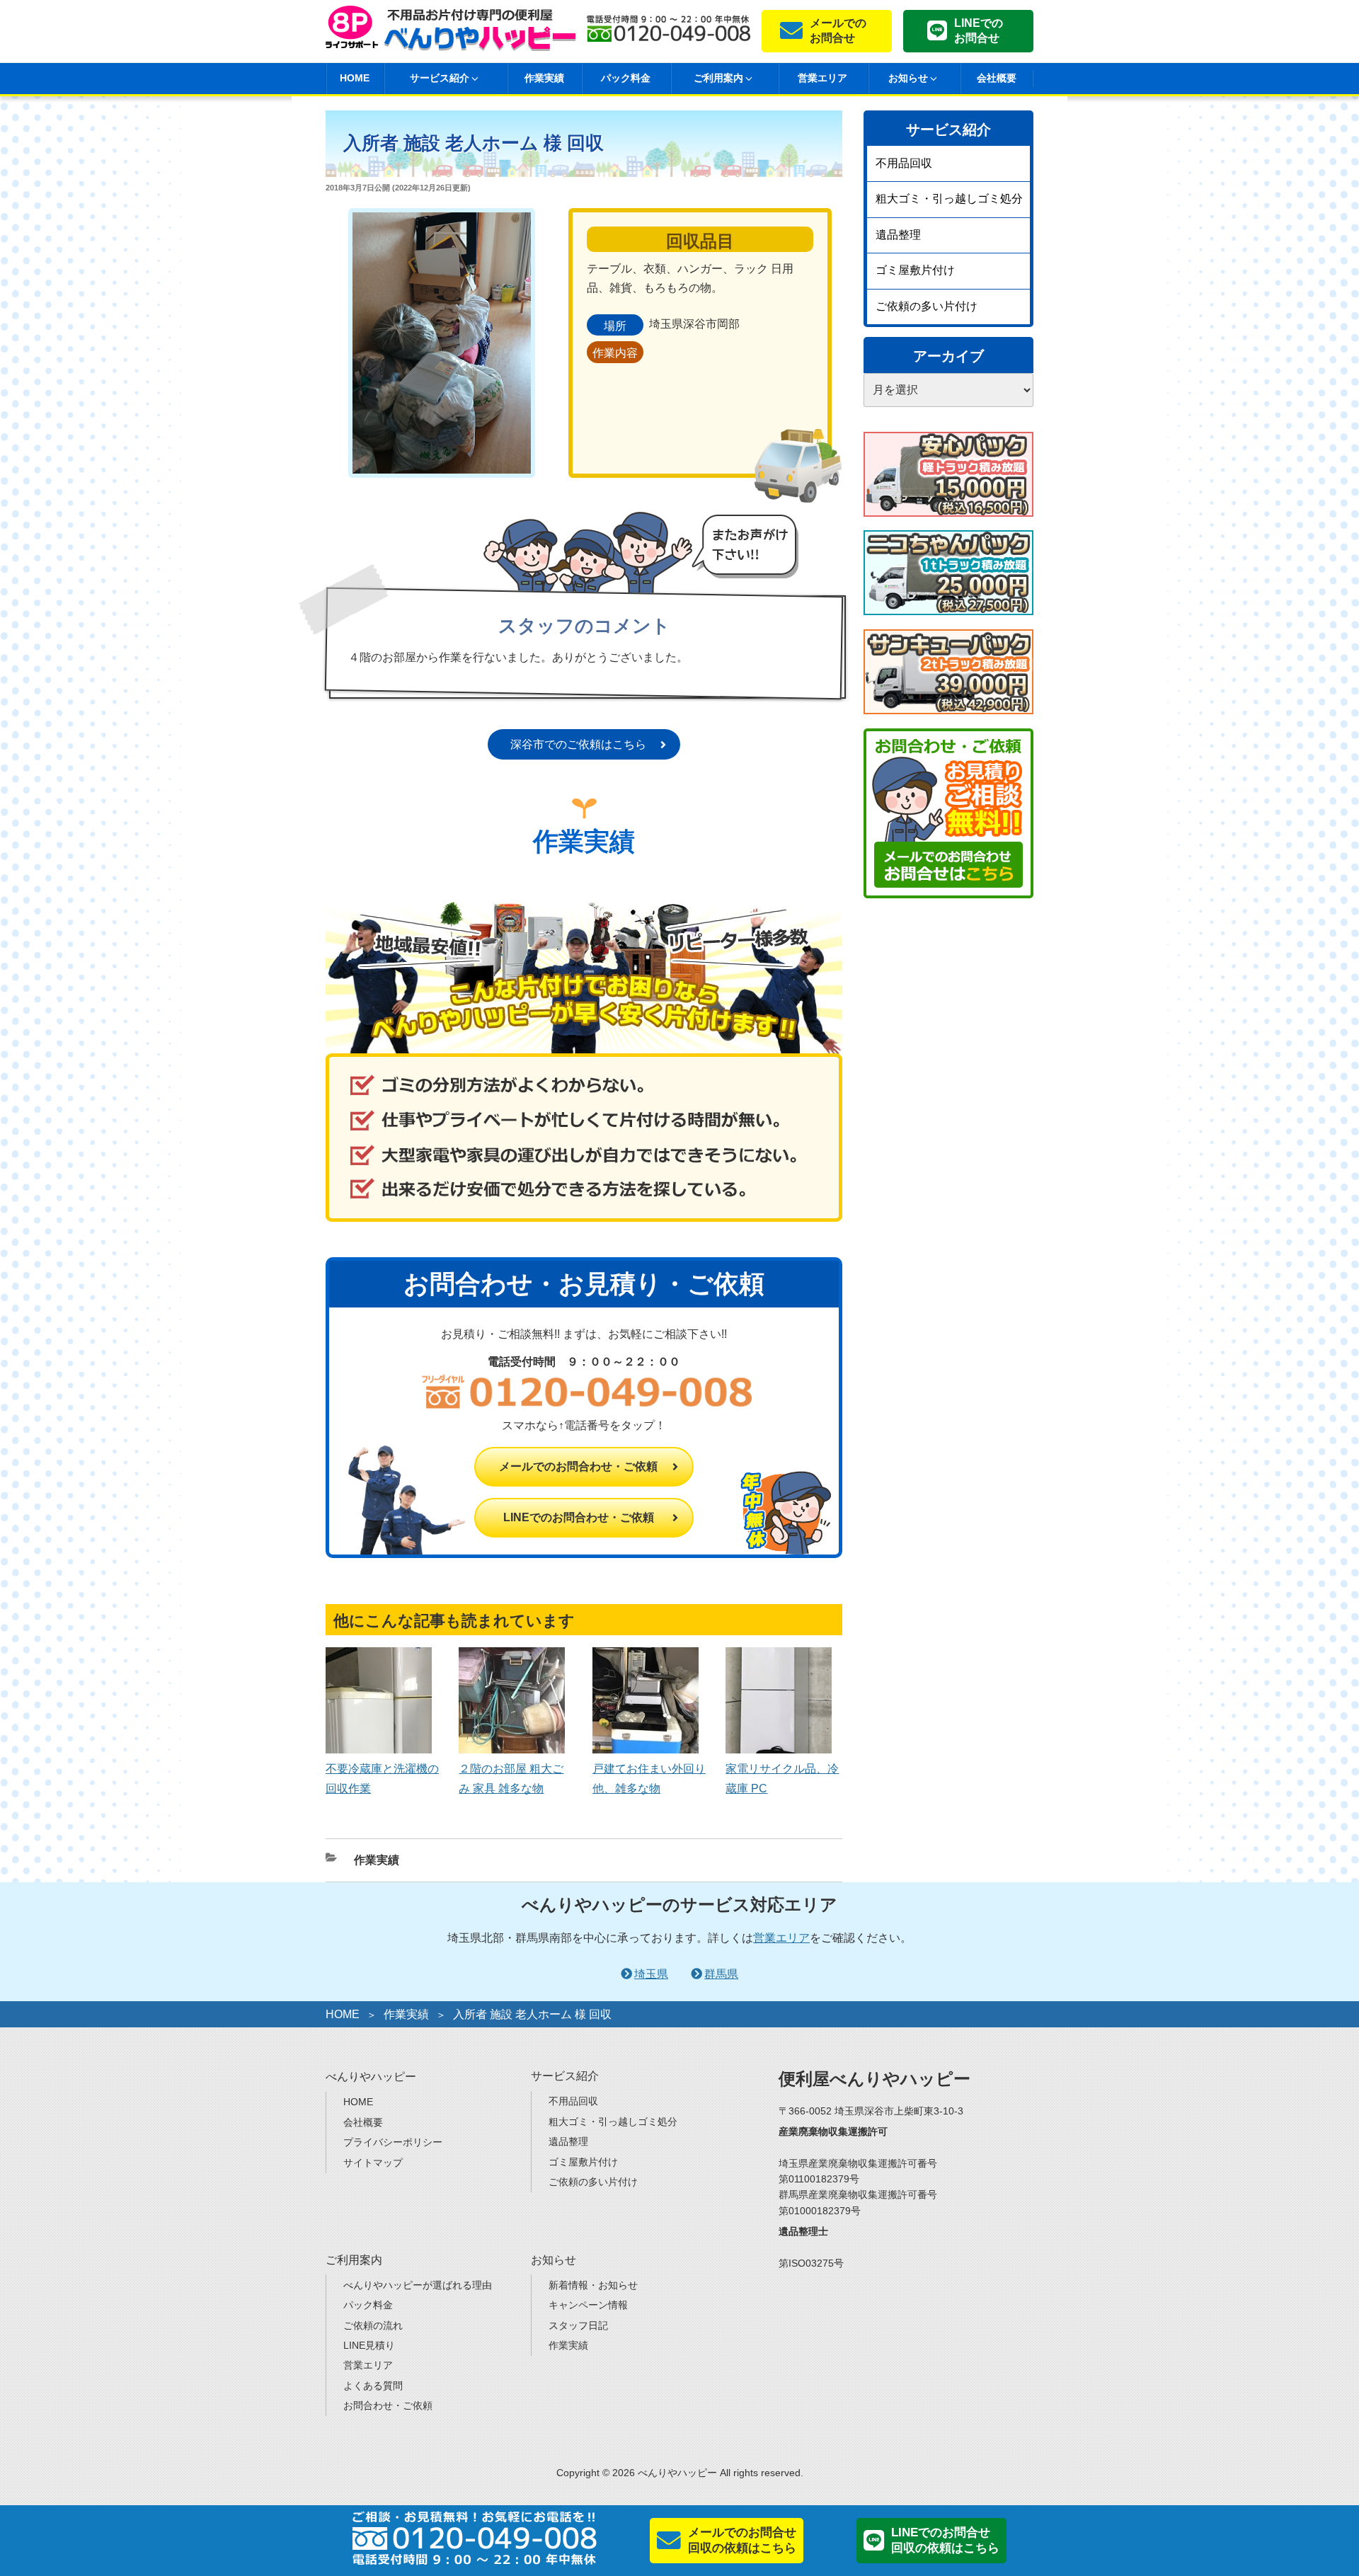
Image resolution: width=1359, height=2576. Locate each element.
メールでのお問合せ (838, 30)
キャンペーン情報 (588, 2305)
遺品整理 (898, 235)
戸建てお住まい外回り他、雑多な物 (649, 1778)
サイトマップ (373, 2163)
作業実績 (544, 78)
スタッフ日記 (578, 2325)
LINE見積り (369, 2345)
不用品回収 (904, 163)
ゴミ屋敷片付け (915, 270)
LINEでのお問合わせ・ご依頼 (579, 1517)
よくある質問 (373, 2386)
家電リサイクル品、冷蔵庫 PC (782, 1778)
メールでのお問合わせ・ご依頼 (578, 1466)
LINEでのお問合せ (979, 30)
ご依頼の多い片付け (927, 306)
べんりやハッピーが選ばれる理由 (418, 2285)
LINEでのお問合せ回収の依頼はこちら (945, 2540)
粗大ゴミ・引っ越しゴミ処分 (949, 199)
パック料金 (626, 78)
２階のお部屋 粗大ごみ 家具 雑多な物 (511, 1778)
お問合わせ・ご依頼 (388, 2405)
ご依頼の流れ (373, 2325)
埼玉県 (651, 1974)
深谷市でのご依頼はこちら (578, 744)
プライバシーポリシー (393, 2142)
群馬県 (721, 1974)
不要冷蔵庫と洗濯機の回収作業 (382, 1778)
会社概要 (997, 78)
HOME (355, 78)
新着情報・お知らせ (593, 2285)
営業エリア (822, 78)
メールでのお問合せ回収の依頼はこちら (742, 2540)
